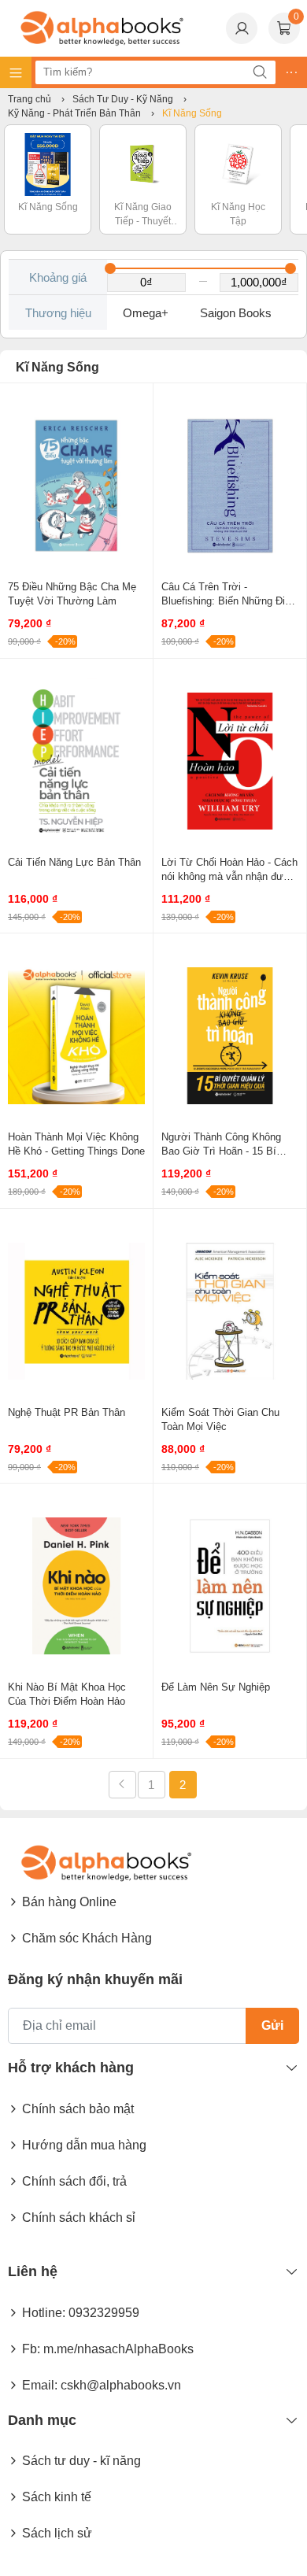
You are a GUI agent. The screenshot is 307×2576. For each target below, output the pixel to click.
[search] (260, 72)
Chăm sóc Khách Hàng (87, 1938)
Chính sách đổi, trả (74, 2181)
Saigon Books (236, 313)
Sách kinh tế (57, 2497)
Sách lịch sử (57, 2533)
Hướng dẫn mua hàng (84, 2145)
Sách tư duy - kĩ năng (81, 2461)
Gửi (272, 2025)
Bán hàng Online (69, 1902)
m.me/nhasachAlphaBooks (118, 2349)
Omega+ (146, 313)
